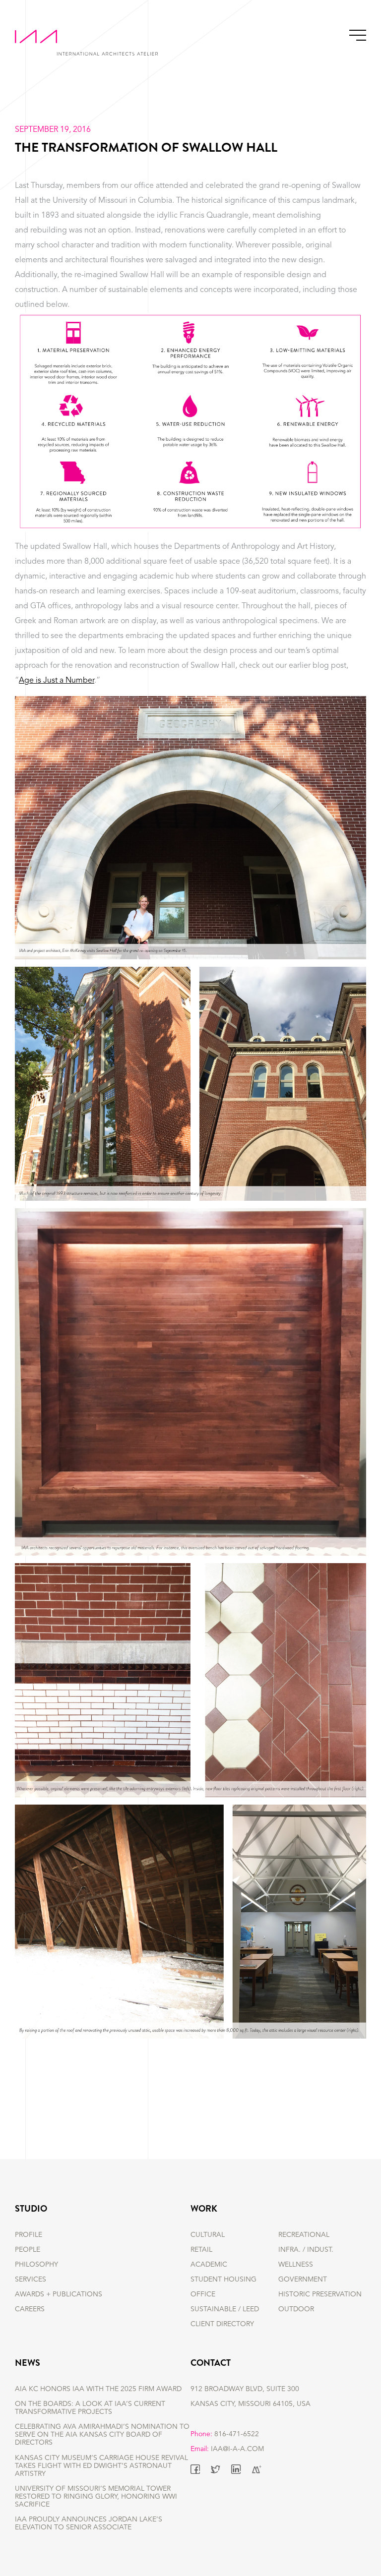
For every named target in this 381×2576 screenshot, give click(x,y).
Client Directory (222, 2324)
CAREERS (30, 2309)
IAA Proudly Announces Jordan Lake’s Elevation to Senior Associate (89, 2523)
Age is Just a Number (57, 681)
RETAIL (201, 2250)
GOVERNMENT (303, 2280)
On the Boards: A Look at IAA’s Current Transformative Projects (90, 2408)
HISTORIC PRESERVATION (320, 2294)
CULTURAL (208, 2235)
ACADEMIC (209, 2265)
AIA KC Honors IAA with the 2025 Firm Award (98, 2389)
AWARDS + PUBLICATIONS (59, 2294)
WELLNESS (296, 2265)
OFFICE (203, 2294)
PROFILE (29, 2235)
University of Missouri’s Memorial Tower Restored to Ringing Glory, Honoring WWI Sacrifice (96, 2497)
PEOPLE (28, 2250)
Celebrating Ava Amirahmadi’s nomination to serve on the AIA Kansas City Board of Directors (102, 2435)
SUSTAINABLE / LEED (225, 2309)
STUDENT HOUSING (223, 2280)
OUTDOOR (296, 2309)
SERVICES (31, 2280)
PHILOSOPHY (36, 2265)
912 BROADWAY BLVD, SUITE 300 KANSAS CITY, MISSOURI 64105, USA (251, 2397)
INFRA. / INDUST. (306, 2250)
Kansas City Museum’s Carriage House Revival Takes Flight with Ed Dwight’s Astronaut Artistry (101, 2466)
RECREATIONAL (304, 2235)
